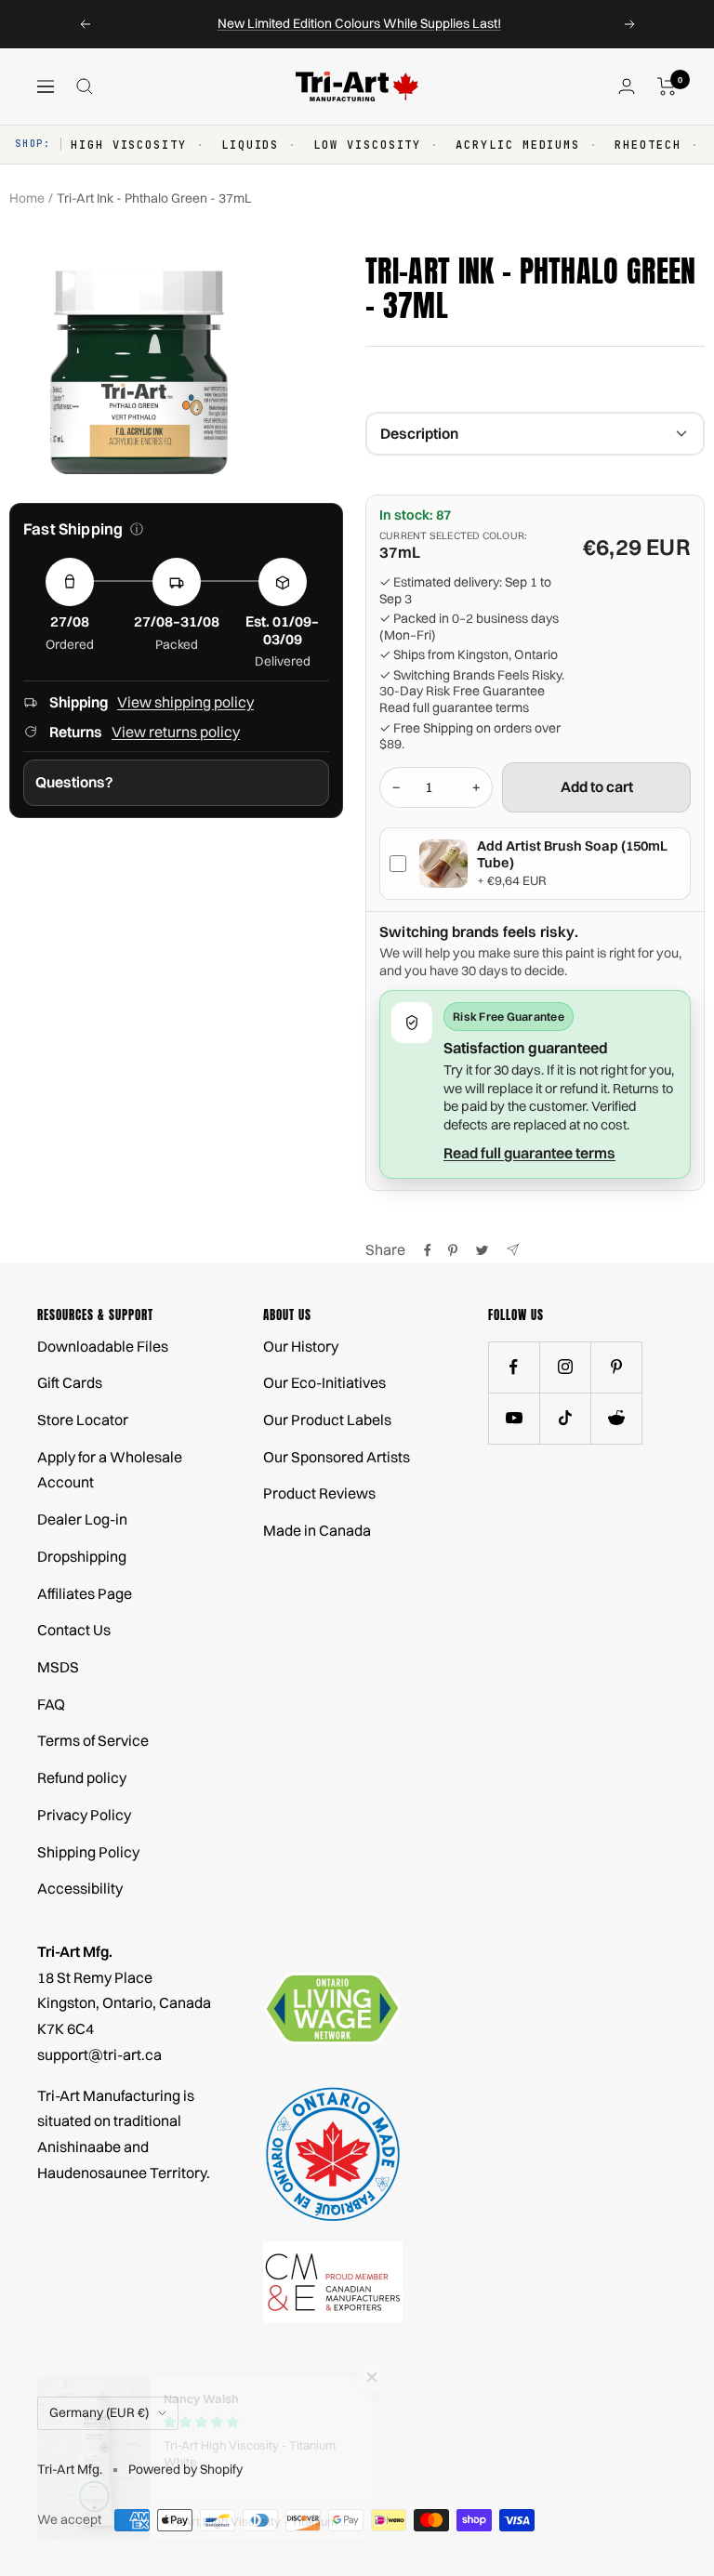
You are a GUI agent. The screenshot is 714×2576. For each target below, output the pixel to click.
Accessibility (80, 1888)
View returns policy (176, 732)
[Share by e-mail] (513, 1250)
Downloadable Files (103, 1346)
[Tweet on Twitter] (482, 1250)
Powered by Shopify (185, 2469)
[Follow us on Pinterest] (616, 1367)
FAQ (51, 1704)
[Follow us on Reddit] (616, 1418)
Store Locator (83, 1420)
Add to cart (597, 786)
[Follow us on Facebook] (514, 1367)
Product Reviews (319, 1493)
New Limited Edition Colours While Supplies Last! (359, 23)
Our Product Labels (327, 1420)
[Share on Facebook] (428, 1250)
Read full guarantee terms (454, 708)
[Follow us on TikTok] (565, 1418)
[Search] (85, 86)
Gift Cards (70, 1382)
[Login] (627, 86)
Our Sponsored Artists (337, 1457)
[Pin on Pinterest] (453, 1250)
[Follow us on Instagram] (565, 1367)
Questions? (74, 782)
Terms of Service (93, 1740)
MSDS (58, 1667)
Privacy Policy (84, 1815)
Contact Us (74, 1630)
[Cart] (667, 86)
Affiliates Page (85, 1593)
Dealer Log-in (82, 1519)
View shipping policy (185, 702)
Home (27, 198)
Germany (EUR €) (99, 2412)
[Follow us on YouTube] (514, 1418)
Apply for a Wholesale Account (110, 1470)
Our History (301, 1346)
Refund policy (82, 1777)
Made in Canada (317, 1530)
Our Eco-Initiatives (324, 1382)
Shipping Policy (88, 1852)
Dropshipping (82, 1556)
